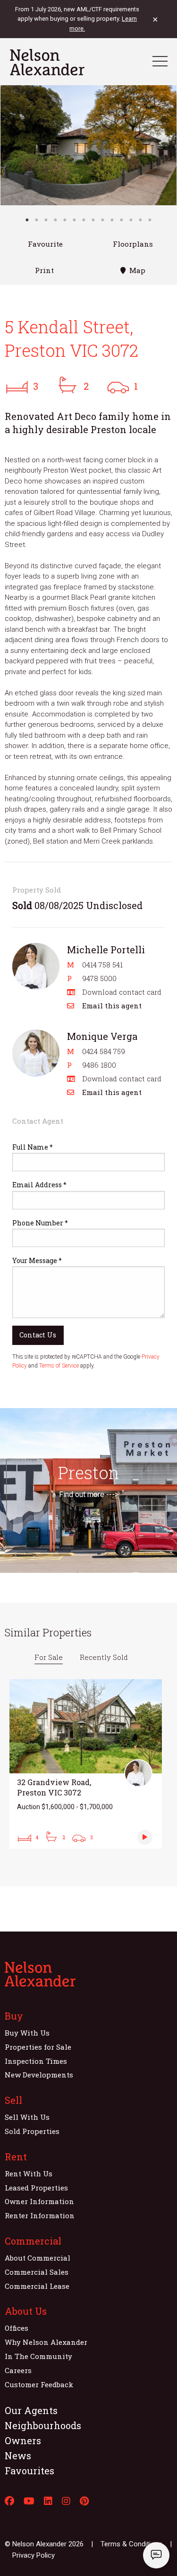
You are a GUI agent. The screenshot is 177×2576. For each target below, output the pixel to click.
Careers (18, 2370)
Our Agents (31, 2410)
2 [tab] (37, 220)
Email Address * (39, 1185)
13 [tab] (141, 220)
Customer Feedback (39, 2384)
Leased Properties (36, 2188)
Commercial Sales (37, 2272)
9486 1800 (99, 1065)
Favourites (29, 2471)
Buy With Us (27, 2033)
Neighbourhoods (43, 2425)
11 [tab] (122, 220)
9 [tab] (103, 220)
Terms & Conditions (131, 2544)
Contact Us (38, 1335)
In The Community (38, 2356)
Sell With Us (27, 2117)
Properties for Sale (38, 2047)
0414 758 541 (102, 965)
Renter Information (40, 2215)
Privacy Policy (34, 2555)
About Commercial (38, 2258)
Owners (23, 2440)
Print (44, 270)
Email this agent (112, 1006)
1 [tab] (27, 220)
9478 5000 (99, 978)
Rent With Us (29, 2173)
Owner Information (39, 2201)
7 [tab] (84, 220)
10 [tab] (112, 220)
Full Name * (33, 1147)
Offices (17, 2328)
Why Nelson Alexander (46, 2342)
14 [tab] (150, 220)
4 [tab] (56, 220)
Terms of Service (59, 1366)
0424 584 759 (104, 1051)
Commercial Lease (37, 2286)
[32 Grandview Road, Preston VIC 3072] (86, 1764)
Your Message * (37, 1260)
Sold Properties (32, 2131)
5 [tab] (65, 220)
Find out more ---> (89, 1494)
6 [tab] (75, 220)
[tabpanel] (88, 145)
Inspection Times (36, 2061)
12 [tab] (131, 220)
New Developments (39, 2075)
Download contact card (122, 992)
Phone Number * (40, 1223)
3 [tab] (46, 220)
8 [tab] (93, 220)
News (18, 2455)
